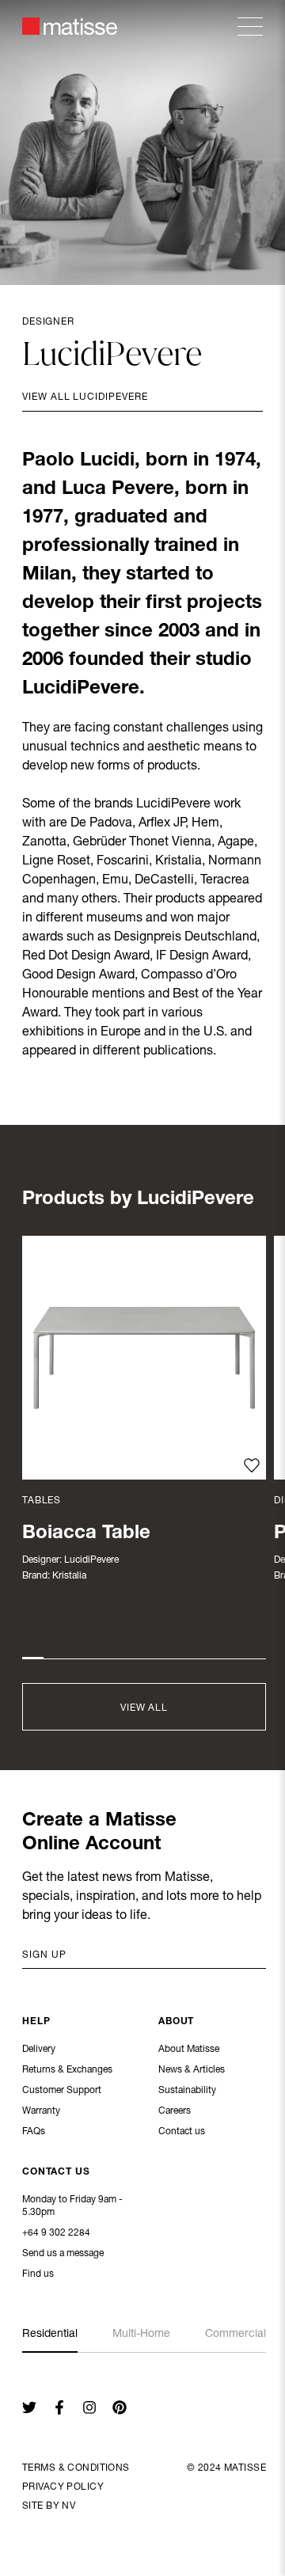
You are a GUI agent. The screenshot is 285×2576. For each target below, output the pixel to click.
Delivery (39, 2050)
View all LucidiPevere (85, 397)
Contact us (182, 2132)
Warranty (41, 2111)
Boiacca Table (86, 1534)
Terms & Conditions (76, 2468)
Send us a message (63, 2254)
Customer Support (62, 2091)
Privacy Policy (63, 2487)
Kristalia (69, 1576)
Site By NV (49, 2506)
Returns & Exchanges (67, 2070)
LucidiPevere (91, 1560)
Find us (38, 2274)
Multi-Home (141, 2335)
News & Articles (192, 2070)
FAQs (34, 2132)
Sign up (44, 1955)
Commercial (236, 2335)
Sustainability (187, 2091)
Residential (50, 2335)
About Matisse (189, 2050)
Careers (175, 2111)
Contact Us (56, 2172)
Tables (42, 1501)
